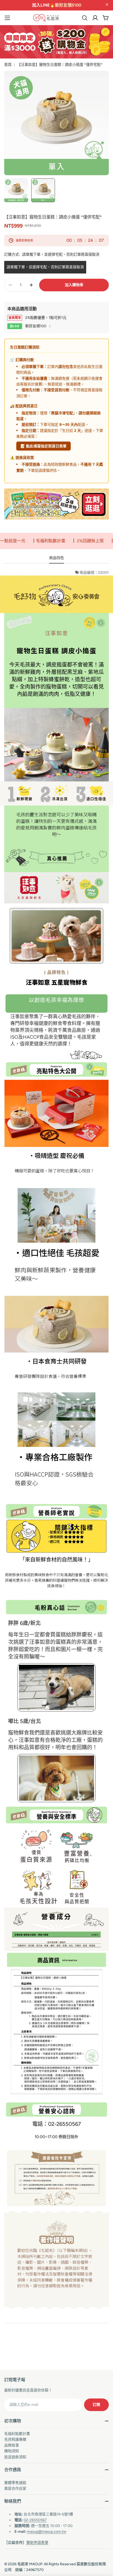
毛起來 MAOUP (30, 2564)
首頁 (8, 65)
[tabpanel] (56, 1442)
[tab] (56, 559)
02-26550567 (35, 2520)
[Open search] (85, 18)
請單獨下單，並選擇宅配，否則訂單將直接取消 (45, 267)
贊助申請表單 (37, 2543)
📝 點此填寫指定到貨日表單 (43, 446)
